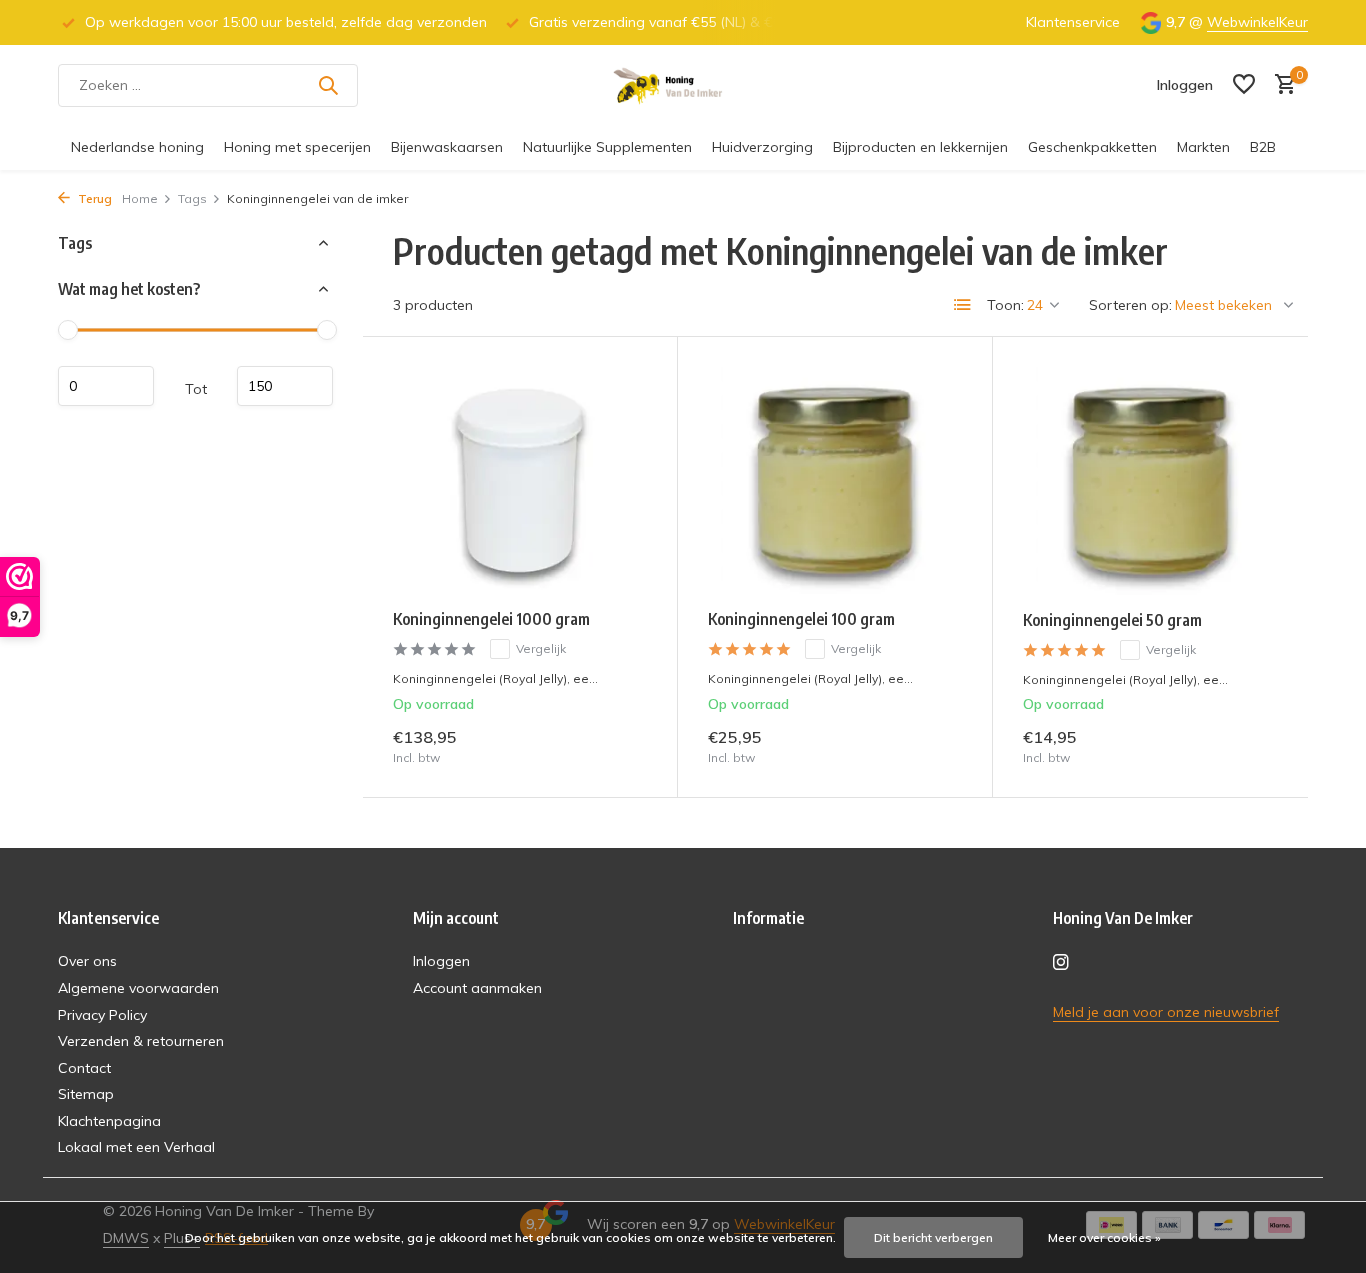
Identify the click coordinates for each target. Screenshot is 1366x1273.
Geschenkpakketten (1092, 147)
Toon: (1005, 305)
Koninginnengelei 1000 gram (491, 619)
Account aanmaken (477, 988)
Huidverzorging (762, 147)
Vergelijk (541, 648)
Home (140, 198)
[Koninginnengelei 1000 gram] (520, 480)
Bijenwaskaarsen (447, 147)
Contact (84, 1068)
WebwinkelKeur (1257, 22)
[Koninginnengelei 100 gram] (835, 480)
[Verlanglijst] (1244, 85)
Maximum (285, 386)
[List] (963, 305)
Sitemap (86, 1094)
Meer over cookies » (1104, 1237)
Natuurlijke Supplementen (607, 147)
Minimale (106, 386)
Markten (1203, 147)
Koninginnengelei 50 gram (1112, 620)
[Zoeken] (328, 85)
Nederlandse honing (137, 147)
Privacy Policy (102, 1015)
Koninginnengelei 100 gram (801, 619)
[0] (1280, 85)
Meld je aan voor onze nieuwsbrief (1166, 1012)
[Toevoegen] (612, 745)
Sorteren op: (1130, 305)
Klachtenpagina (109, 1121)
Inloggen (441, 961)
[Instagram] (1061, 963)
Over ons (87, 961)
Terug (93, 198)
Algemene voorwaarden (138, 988)
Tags (192, 198)
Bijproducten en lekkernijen (920, 147)
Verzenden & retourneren (141, 1041)
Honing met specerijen (297, 147)
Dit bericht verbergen (933, 1237)
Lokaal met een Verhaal (136, 1147)
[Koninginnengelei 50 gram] (1150, 481)
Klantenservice (1073, 22)
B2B (1263, 147)
